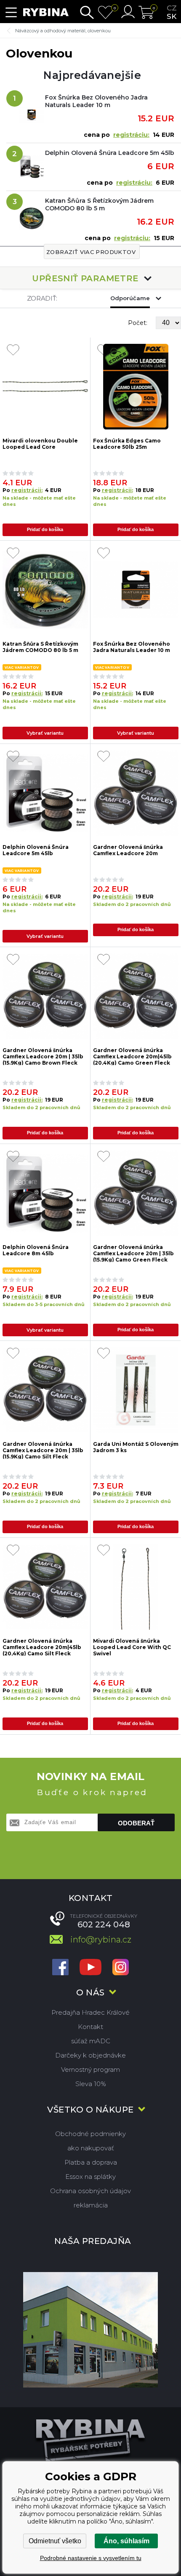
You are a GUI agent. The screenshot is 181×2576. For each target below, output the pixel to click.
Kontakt (90, 2027)
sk (172, 16)
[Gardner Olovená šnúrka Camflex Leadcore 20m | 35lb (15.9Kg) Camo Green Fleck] (136, 1193)
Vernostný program (90, 2069)
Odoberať (136, 1823)
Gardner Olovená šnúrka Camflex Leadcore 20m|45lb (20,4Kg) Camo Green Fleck (132, 1056)
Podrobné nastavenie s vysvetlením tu (91, 2558)
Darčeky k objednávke (90, 2055)
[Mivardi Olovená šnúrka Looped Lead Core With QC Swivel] (136, 1587)
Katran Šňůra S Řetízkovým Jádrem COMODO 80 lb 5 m (99, 204)
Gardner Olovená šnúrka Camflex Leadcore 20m (128, 850)
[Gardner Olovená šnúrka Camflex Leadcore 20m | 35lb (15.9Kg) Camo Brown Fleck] (45, 996)
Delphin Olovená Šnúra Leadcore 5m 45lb (110, 153)
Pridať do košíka (45, 529)
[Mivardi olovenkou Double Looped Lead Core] (45, 387)
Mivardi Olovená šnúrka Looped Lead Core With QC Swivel (132, 1647)
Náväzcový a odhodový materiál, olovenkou (63, 31)
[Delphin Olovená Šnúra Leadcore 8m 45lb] (45, 1193)
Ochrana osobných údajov (90, 2191)
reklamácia (91, 2205)
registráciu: (131, 135)
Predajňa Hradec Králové (90, 2012)
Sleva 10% (91, 2084)
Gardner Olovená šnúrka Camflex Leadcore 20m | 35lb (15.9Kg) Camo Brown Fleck (43, 1056)
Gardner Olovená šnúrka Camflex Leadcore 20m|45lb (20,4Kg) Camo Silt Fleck (42, 1647)
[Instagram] (121, 1968)
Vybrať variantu (45, 733)
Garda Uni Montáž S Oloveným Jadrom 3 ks (136, 1447)
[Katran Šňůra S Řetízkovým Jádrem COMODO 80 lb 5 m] (45, 590)
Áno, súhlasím (126, 2541)
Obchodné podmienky (90, 2134)
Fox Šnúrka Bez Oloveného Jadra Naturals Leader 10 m (96, 101)
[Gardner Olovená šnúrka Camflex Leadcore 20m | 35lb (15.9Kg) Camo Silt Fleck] (45, 1390)
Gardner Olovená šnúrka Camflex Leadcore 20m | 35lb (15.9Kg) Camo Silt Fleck (43, 1450)
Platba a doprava (91, 2162)
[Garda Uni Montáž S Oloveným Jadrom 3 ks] (136, 1390)
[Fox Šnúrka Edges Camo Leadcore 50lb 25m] (136, 387)
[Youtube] (90, 1968)
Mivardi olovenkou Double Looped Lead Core (40, 444)
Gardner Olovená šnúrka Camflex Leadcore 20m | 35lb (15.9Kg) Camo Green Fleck (133, 1253)
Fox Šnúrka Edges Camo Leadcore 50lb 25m (127, 444)
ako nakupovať (91, 2148)
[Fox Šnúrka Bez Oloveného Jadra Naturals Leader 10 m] (136, 590)
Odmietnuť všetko (55, 2541)
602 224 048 (104, 1924)
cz (172, 8)
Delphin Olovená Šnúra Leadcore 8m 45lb (36, 1250)
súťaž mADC (91, 2041)
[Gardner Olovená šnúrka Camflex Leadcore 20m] (136, 793)
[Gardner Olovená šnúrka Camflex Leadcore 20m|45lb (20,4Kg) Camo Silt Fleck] (45, 1587)
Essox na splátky (90, 2177)
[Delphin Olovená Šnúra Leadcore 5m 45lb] (45, 793)
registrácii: (27, 490)
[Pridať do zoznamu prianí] (13, 351)
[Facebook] (60, 1968)
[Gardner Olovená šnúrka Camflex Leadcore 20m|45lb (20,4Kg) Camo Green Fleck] (136, 996)
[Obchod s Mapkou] (90, 2330)
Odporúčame (130, 298)
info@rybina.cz (101, 1940)
